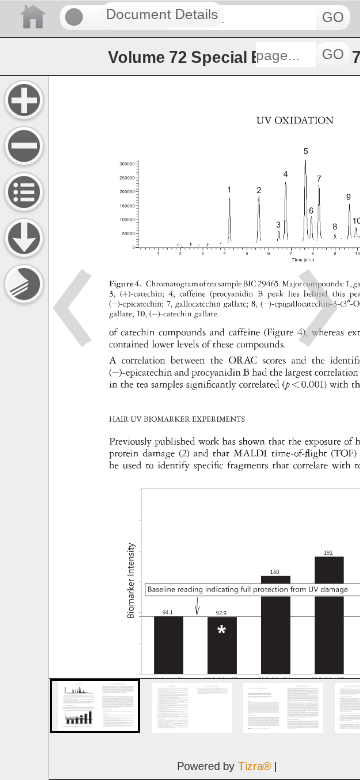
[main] (204, 427)
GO (333, 17)
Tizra (254, 766)
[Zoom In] (24, 100)
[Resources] (24, 238)
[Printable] (24, 284)
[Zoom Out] (24, 146)
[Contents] (24, 192)
